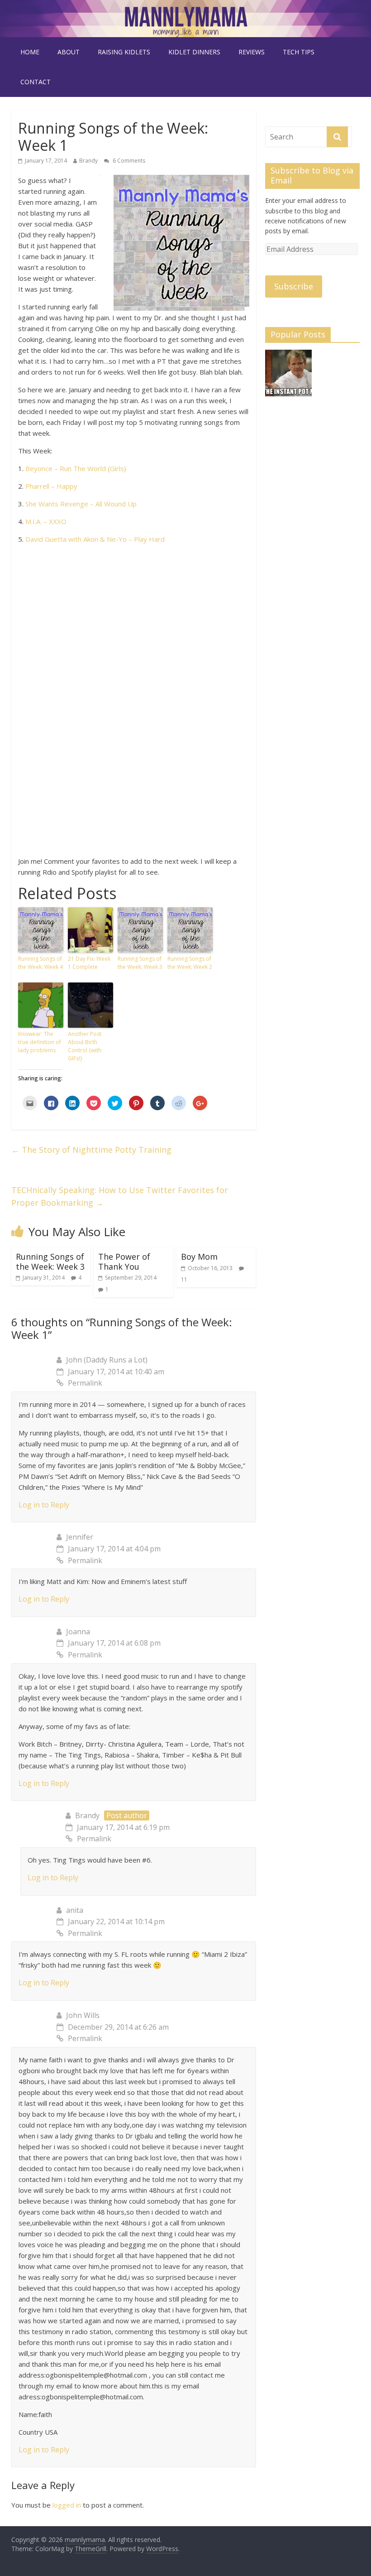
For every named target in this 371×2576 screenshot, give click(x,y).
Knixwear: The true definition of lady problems (40, 1042)
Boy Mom (199, 1257)
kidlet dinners (194, 52)
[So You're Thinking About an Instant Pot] (288, 377)
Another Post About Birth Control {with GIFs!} (85, 1046)
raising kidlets (124, 52)
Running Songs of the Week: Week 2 (190, 963)
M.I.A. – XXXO (46, 521)
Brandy (88, 161)
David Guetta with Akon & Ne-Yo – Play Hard (95, 539)
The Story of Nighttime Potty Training (91, 1150)
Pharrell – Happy (51, 486)
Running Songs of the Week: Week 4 (40, 963)
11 (184, 1279)
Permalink (85, 1383)
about (69, 52)
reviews (252, 52)
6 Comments (128, 161)
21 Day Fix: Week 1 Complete (89, 963)
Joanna (78, 1632)
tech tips (299, 52)
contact (36, 82)
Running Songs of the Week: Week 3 (140, 963)
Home (30, 52)
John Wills (83, 2015)
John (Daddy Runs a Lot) (107, 1360)
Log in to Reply (44, 1505)
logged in (67, 2505)
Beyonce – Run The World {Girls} (76, 468)
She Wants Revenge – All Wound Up (81, 504)
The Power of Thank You (124, 1262)
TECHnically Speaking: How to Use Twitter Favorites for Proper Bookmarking (120, 1197)
